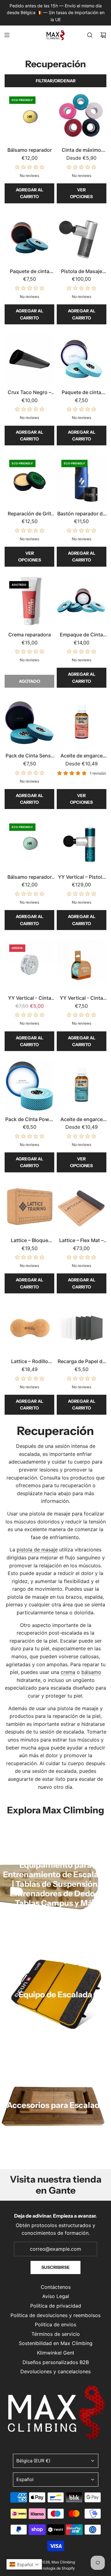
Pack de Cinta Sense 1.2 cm (30, 756)
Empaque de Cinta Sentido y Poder (81, 635)
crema (68, 1672)
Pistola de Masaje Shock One (82, 272)
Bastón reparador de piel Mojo (81, 514)
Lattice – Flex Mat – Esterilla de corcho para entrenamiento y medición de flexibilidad (81, 1241)
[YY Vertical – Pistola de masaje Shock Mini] (82, 844)
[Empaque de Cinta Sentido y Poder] (82, 601)
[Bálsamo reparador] (29, 117)
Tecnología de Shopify (56, 2568)
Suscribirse (55, 2267)
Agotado (29, 681)
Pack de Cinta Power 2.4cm (29, 1120)
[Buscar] (90, 35)
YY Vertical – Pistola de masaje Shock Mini (81, 878)
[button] (24, 2564)
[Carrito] (103, 35)
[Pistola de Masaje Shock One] (82, 238)
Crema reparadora (30, 635)
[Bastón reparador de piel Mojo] (82, 480)
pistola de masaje (37, 1550)
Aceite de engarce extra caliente (82, 756)
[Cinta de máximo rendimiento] (82, 117)
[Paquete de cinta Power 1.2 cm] (82, 359)
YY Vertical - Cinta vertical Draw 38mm (82, 999)
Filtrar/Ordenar (56, 81)
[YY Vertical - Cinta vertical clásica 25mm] (29, 965)
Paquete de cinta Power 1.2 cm (81, 393)
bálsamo (91, 1672)
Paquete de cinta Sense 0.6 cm (30, 272)
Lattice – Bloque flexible (29, 1241)
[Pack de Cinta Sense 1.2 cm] (29, 722)
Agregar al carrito (29, 193)
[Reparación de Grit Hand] (29, 480)
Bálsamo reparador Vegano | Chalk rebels (30, 878)
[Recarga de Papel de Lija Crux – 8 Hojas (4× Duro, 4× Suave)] (82, 1328)
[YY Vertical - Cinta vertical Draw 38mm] (82, 965)
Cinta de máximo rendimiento (81, 150)
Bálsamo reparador (30, 150)
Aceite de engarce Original (82, 1120)
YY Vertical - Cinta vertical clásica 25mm (30, 999)
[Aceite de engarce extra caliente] (82, 722)
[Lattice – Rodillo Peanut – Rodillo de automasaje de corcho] (29, 1328)
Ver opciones (81, 193)
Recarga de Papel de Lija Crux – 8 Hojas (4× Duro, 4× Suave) (81, 1362)
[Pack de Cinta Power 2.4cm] (29, 1086)
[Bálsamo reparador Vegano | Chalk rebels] (29, 844)
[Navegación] (7, 35)
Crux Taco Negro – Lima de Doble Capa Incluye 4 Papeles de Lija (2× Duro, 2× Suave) (30, 393)
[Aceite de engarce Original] (82, 1086)
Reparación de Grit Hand (29, 514)
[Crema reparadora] (29, 601)
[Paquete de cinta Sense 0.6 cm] (29, 238)
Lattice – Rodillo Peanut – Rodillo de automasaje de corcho (29, 1362)
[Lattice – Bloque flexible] (29, 1207)
